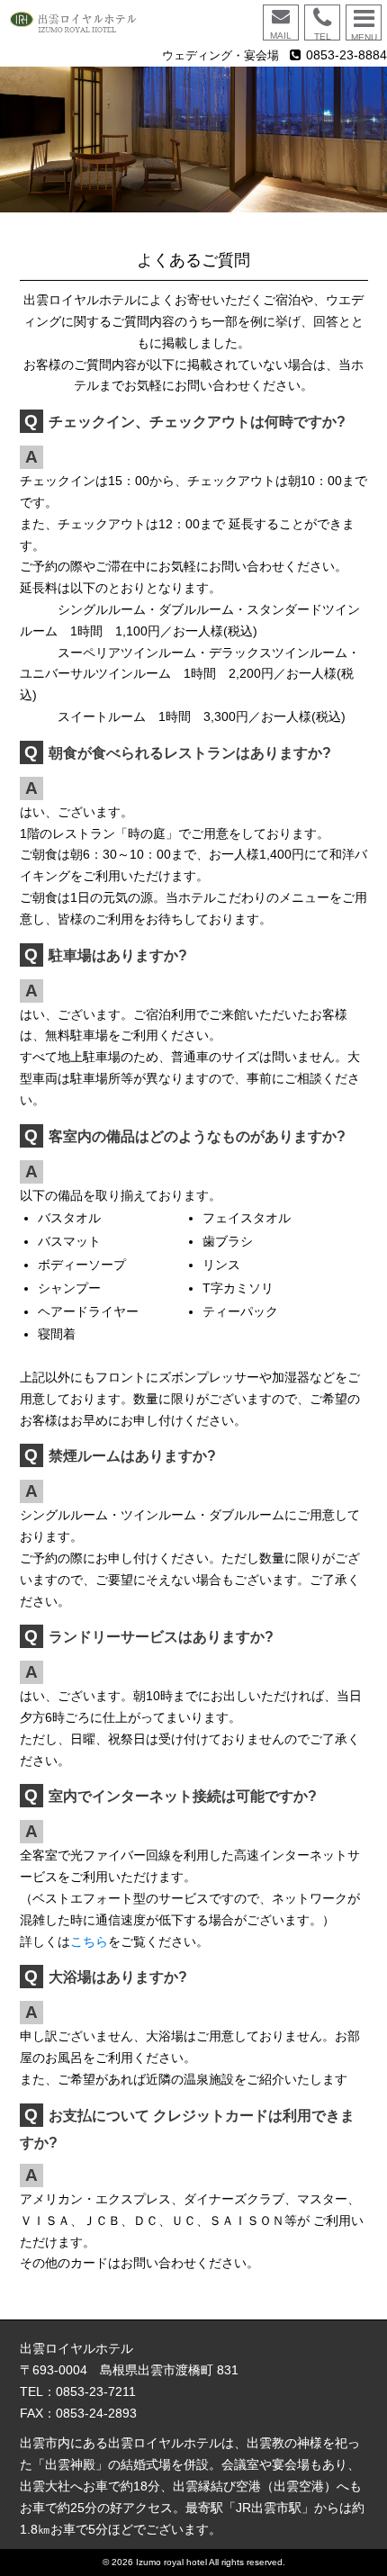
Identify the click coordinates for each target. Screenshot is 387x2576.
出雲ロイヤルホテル (97, 23)
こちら (89, 1941)
